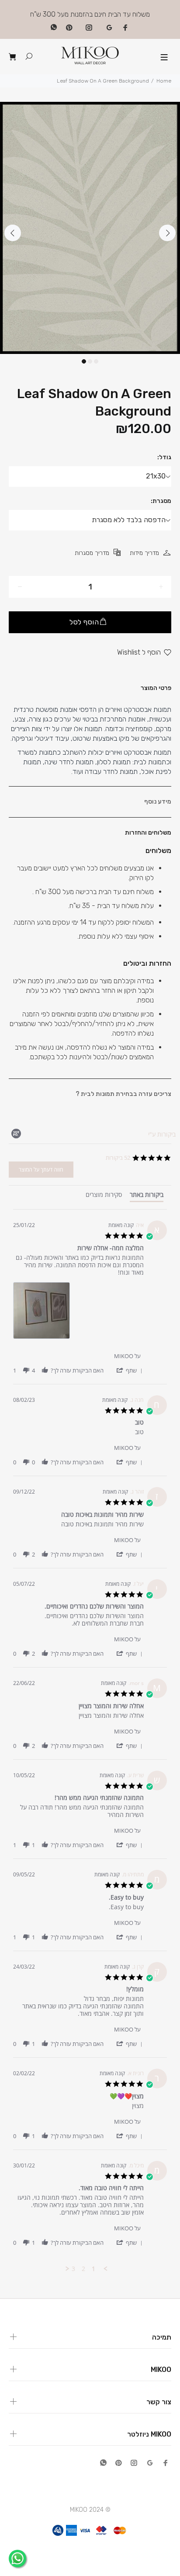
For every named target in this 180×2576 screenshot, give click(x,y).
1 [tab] (84, 361)
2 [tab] (90, 361)
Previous (13, 233)
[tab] (147, 1196)
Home (164, 81)
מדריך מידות (144, 553)
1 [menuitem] (93, 2269)
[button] (129, 1370)
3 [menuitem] (73, 2269)
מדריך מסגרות (92, 553)
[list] (78, 1313)
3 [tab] (96, 361)
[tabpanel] (90, 228)
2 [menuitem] (83, 2269)
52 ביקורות (118, 1158)
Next (167, 233)
